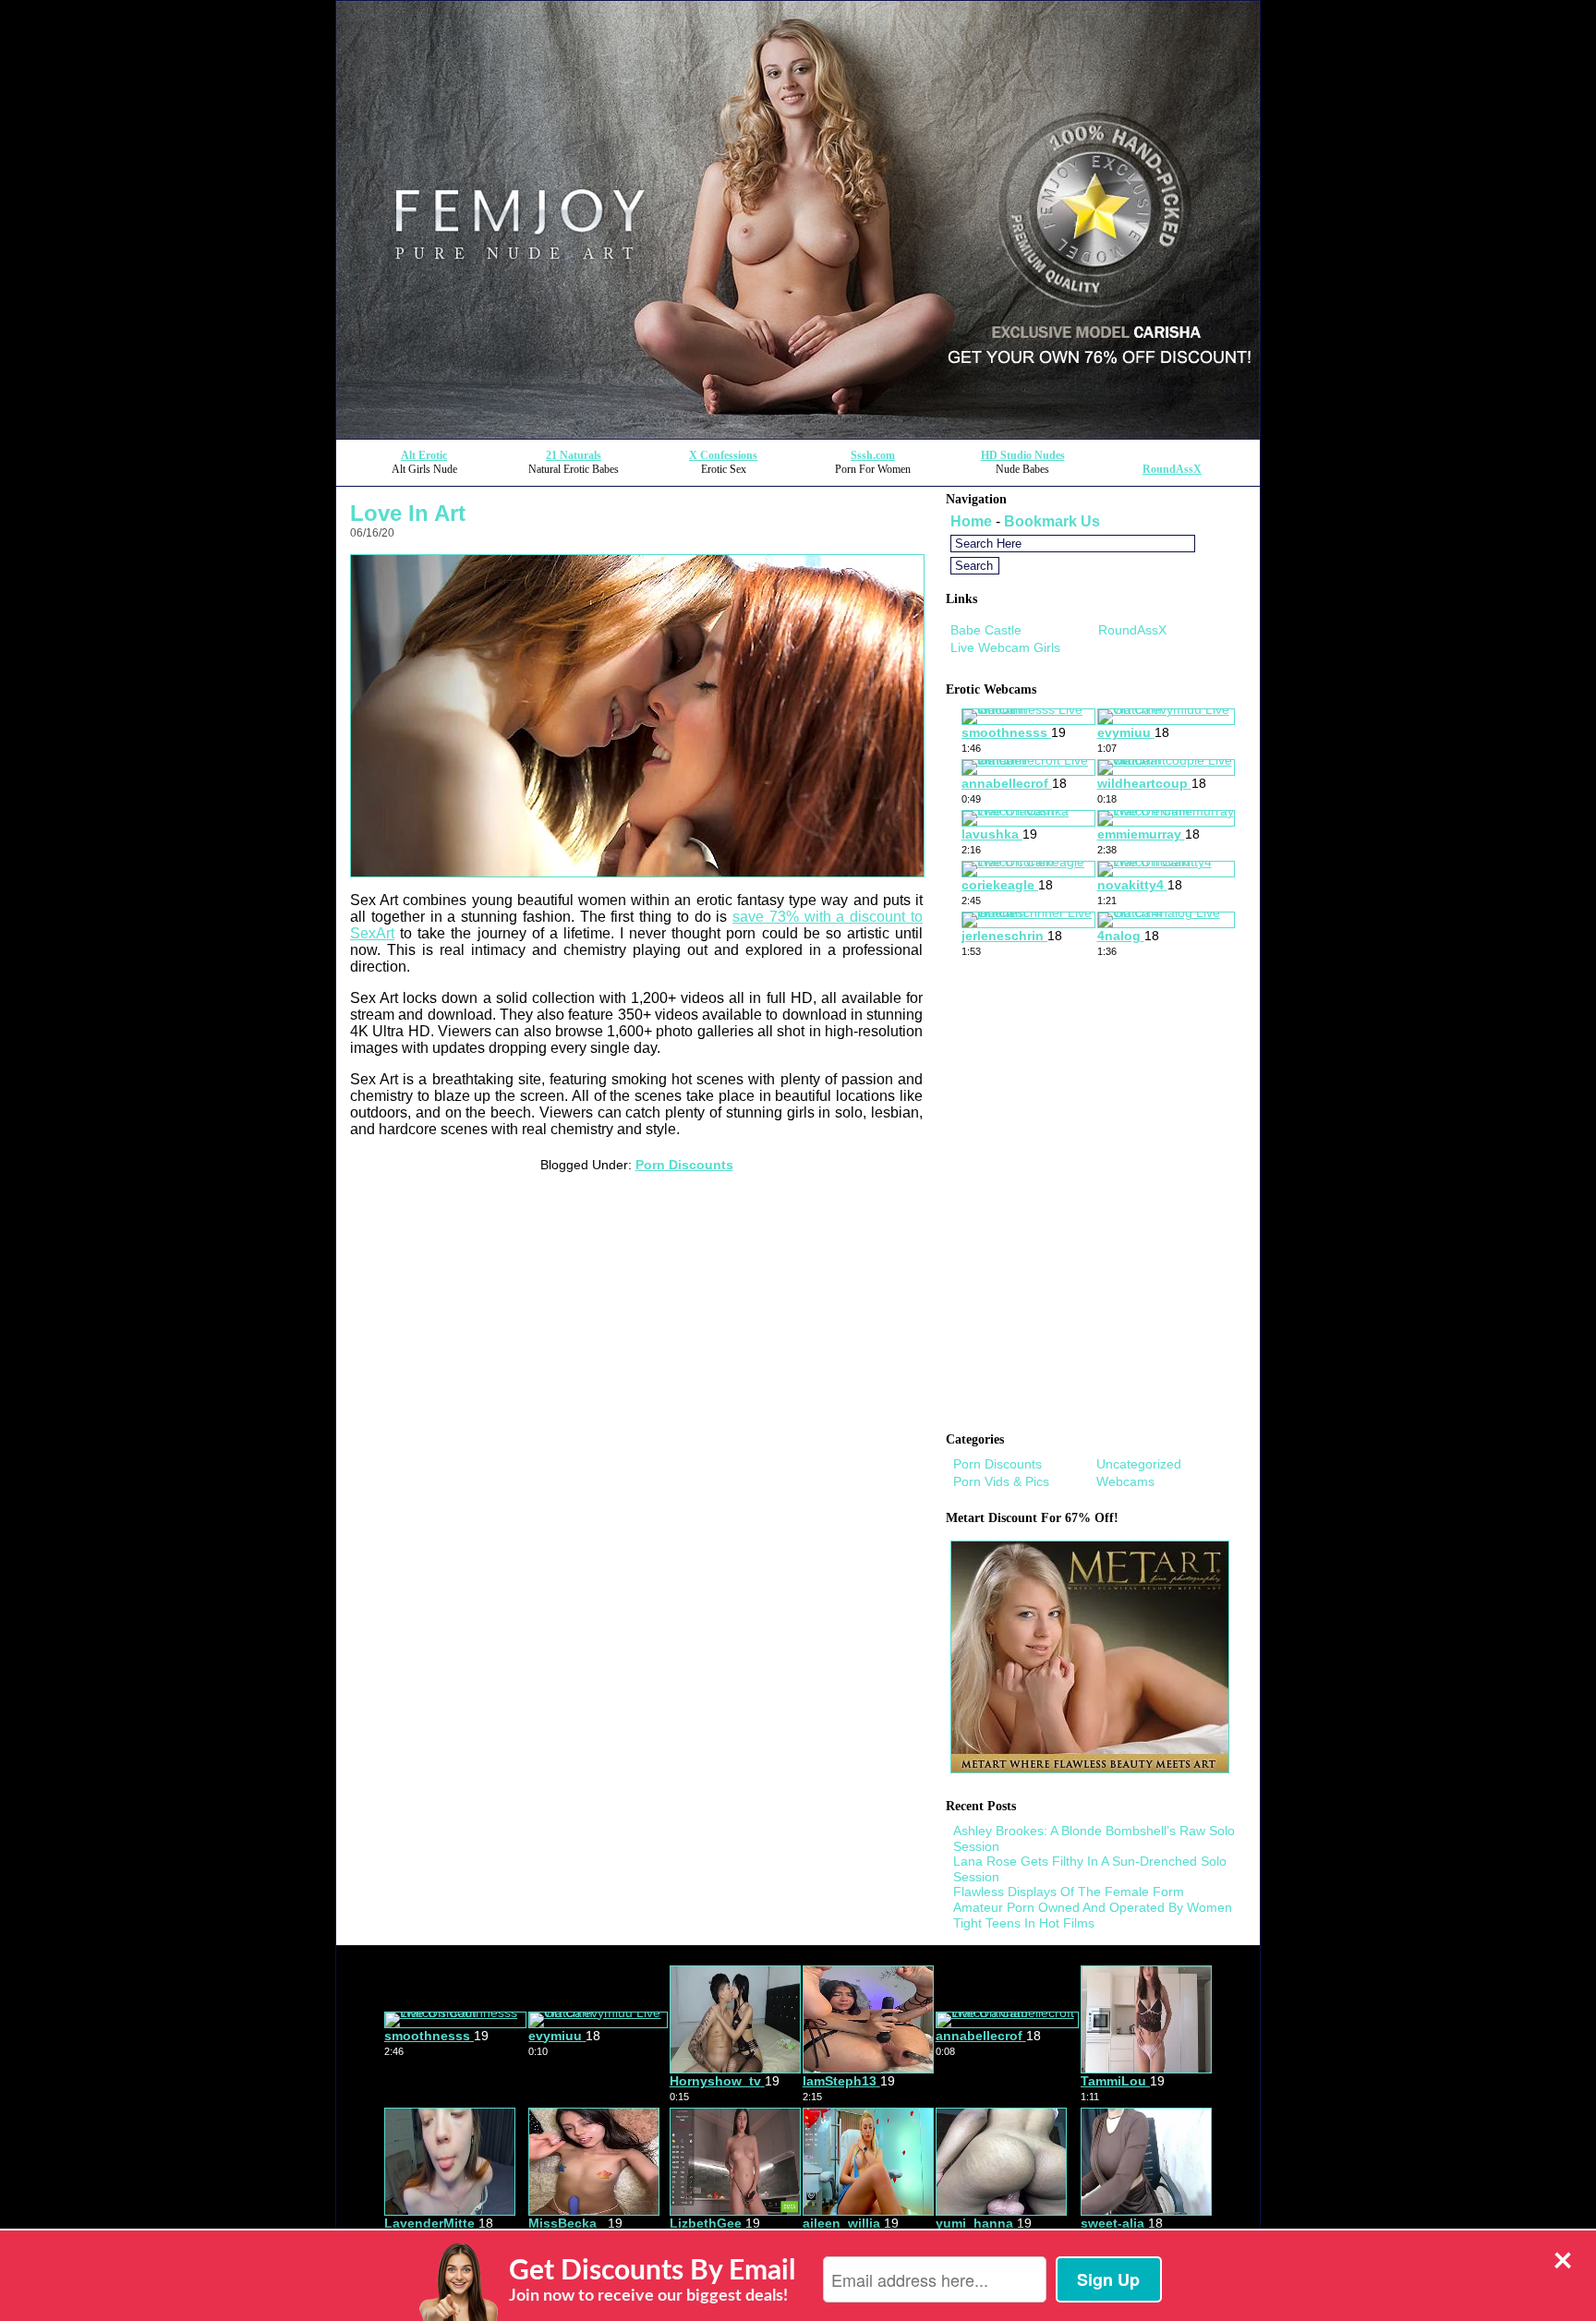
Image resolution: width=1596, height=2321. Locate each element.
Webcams (1125, 1481)
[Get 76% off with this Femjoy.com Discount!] (798, 434)
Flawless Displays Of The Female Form (1069, 1892)
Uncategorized (1139, 1464)
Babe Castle (986, 630)
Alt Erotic (424, 455)
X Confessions (723, 455)
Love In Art (408, 513)
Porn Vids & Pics (1001, 1481)
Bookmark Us (1052, 521)
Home (971, 521)
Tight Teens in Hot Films (1024, 1923)
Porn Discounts (684, 1165)
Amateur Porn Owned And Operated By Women (1093, 1907)
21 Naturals (574, 455)
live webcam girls (1005, 647)
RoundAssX (1172, 469)
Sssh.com (873, 455)
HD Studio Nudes (1023, 455)
